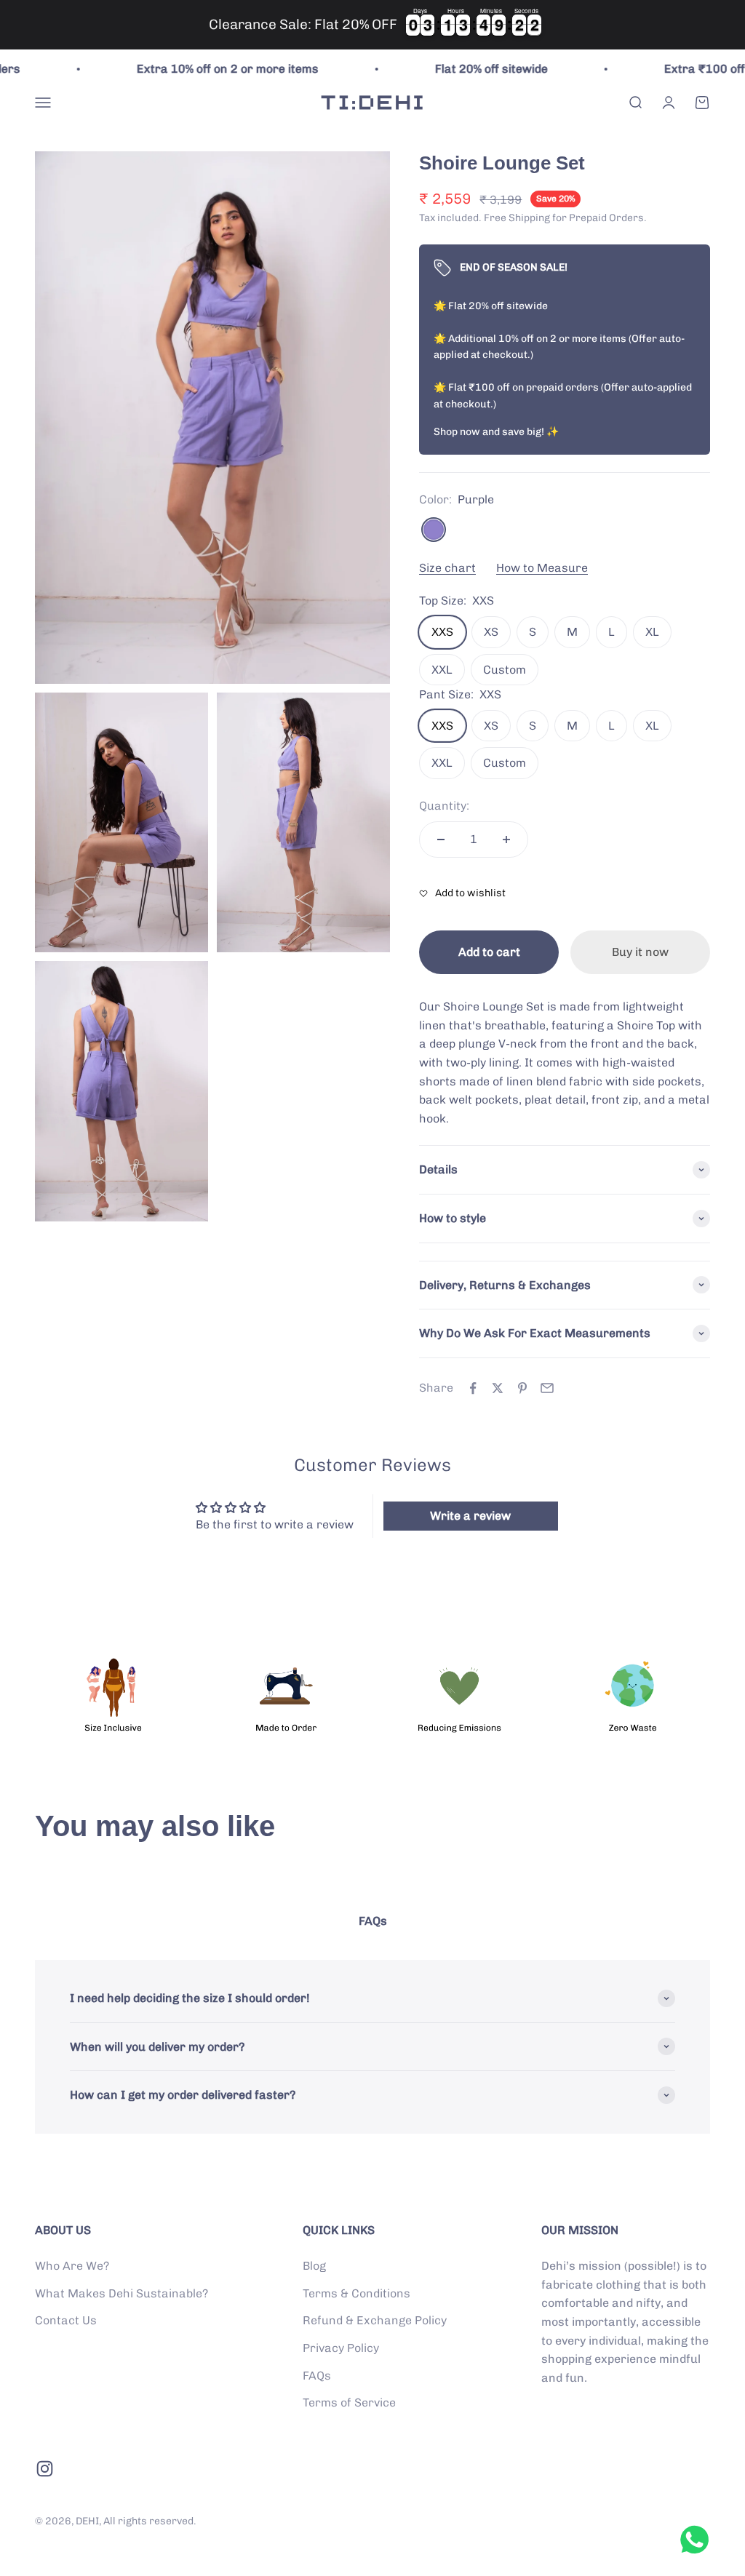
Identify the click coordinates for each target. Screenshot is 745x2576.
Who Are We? (72, 2266)
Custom (505, 670)
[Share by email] (547, 1388)
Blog (314, 2266)
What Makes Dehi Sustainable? (121, 2293)
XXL (442, 670)
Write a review (470, 1516)
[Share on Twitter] (498, 1388)
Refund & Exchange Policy (375, 2320)
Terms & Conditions (356, 2293)
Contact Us (66, 2320)
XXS (442, 632)
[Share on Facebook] (473, 1388)
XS (491, 632)
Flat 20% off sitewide (455, 69)
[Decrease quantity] (441, 840)
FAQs (317, 2376)
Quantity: (444, 806)
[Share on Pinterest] (522, 1388)
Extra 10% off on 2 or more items (191, 69)
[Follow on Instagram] (45, 2469)
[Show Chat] (698, 2540)
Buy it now (640, 952)
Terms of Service (349, 2402)
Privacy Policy (341, 2348)
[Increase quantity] (506, 840)
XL (652, 632)
